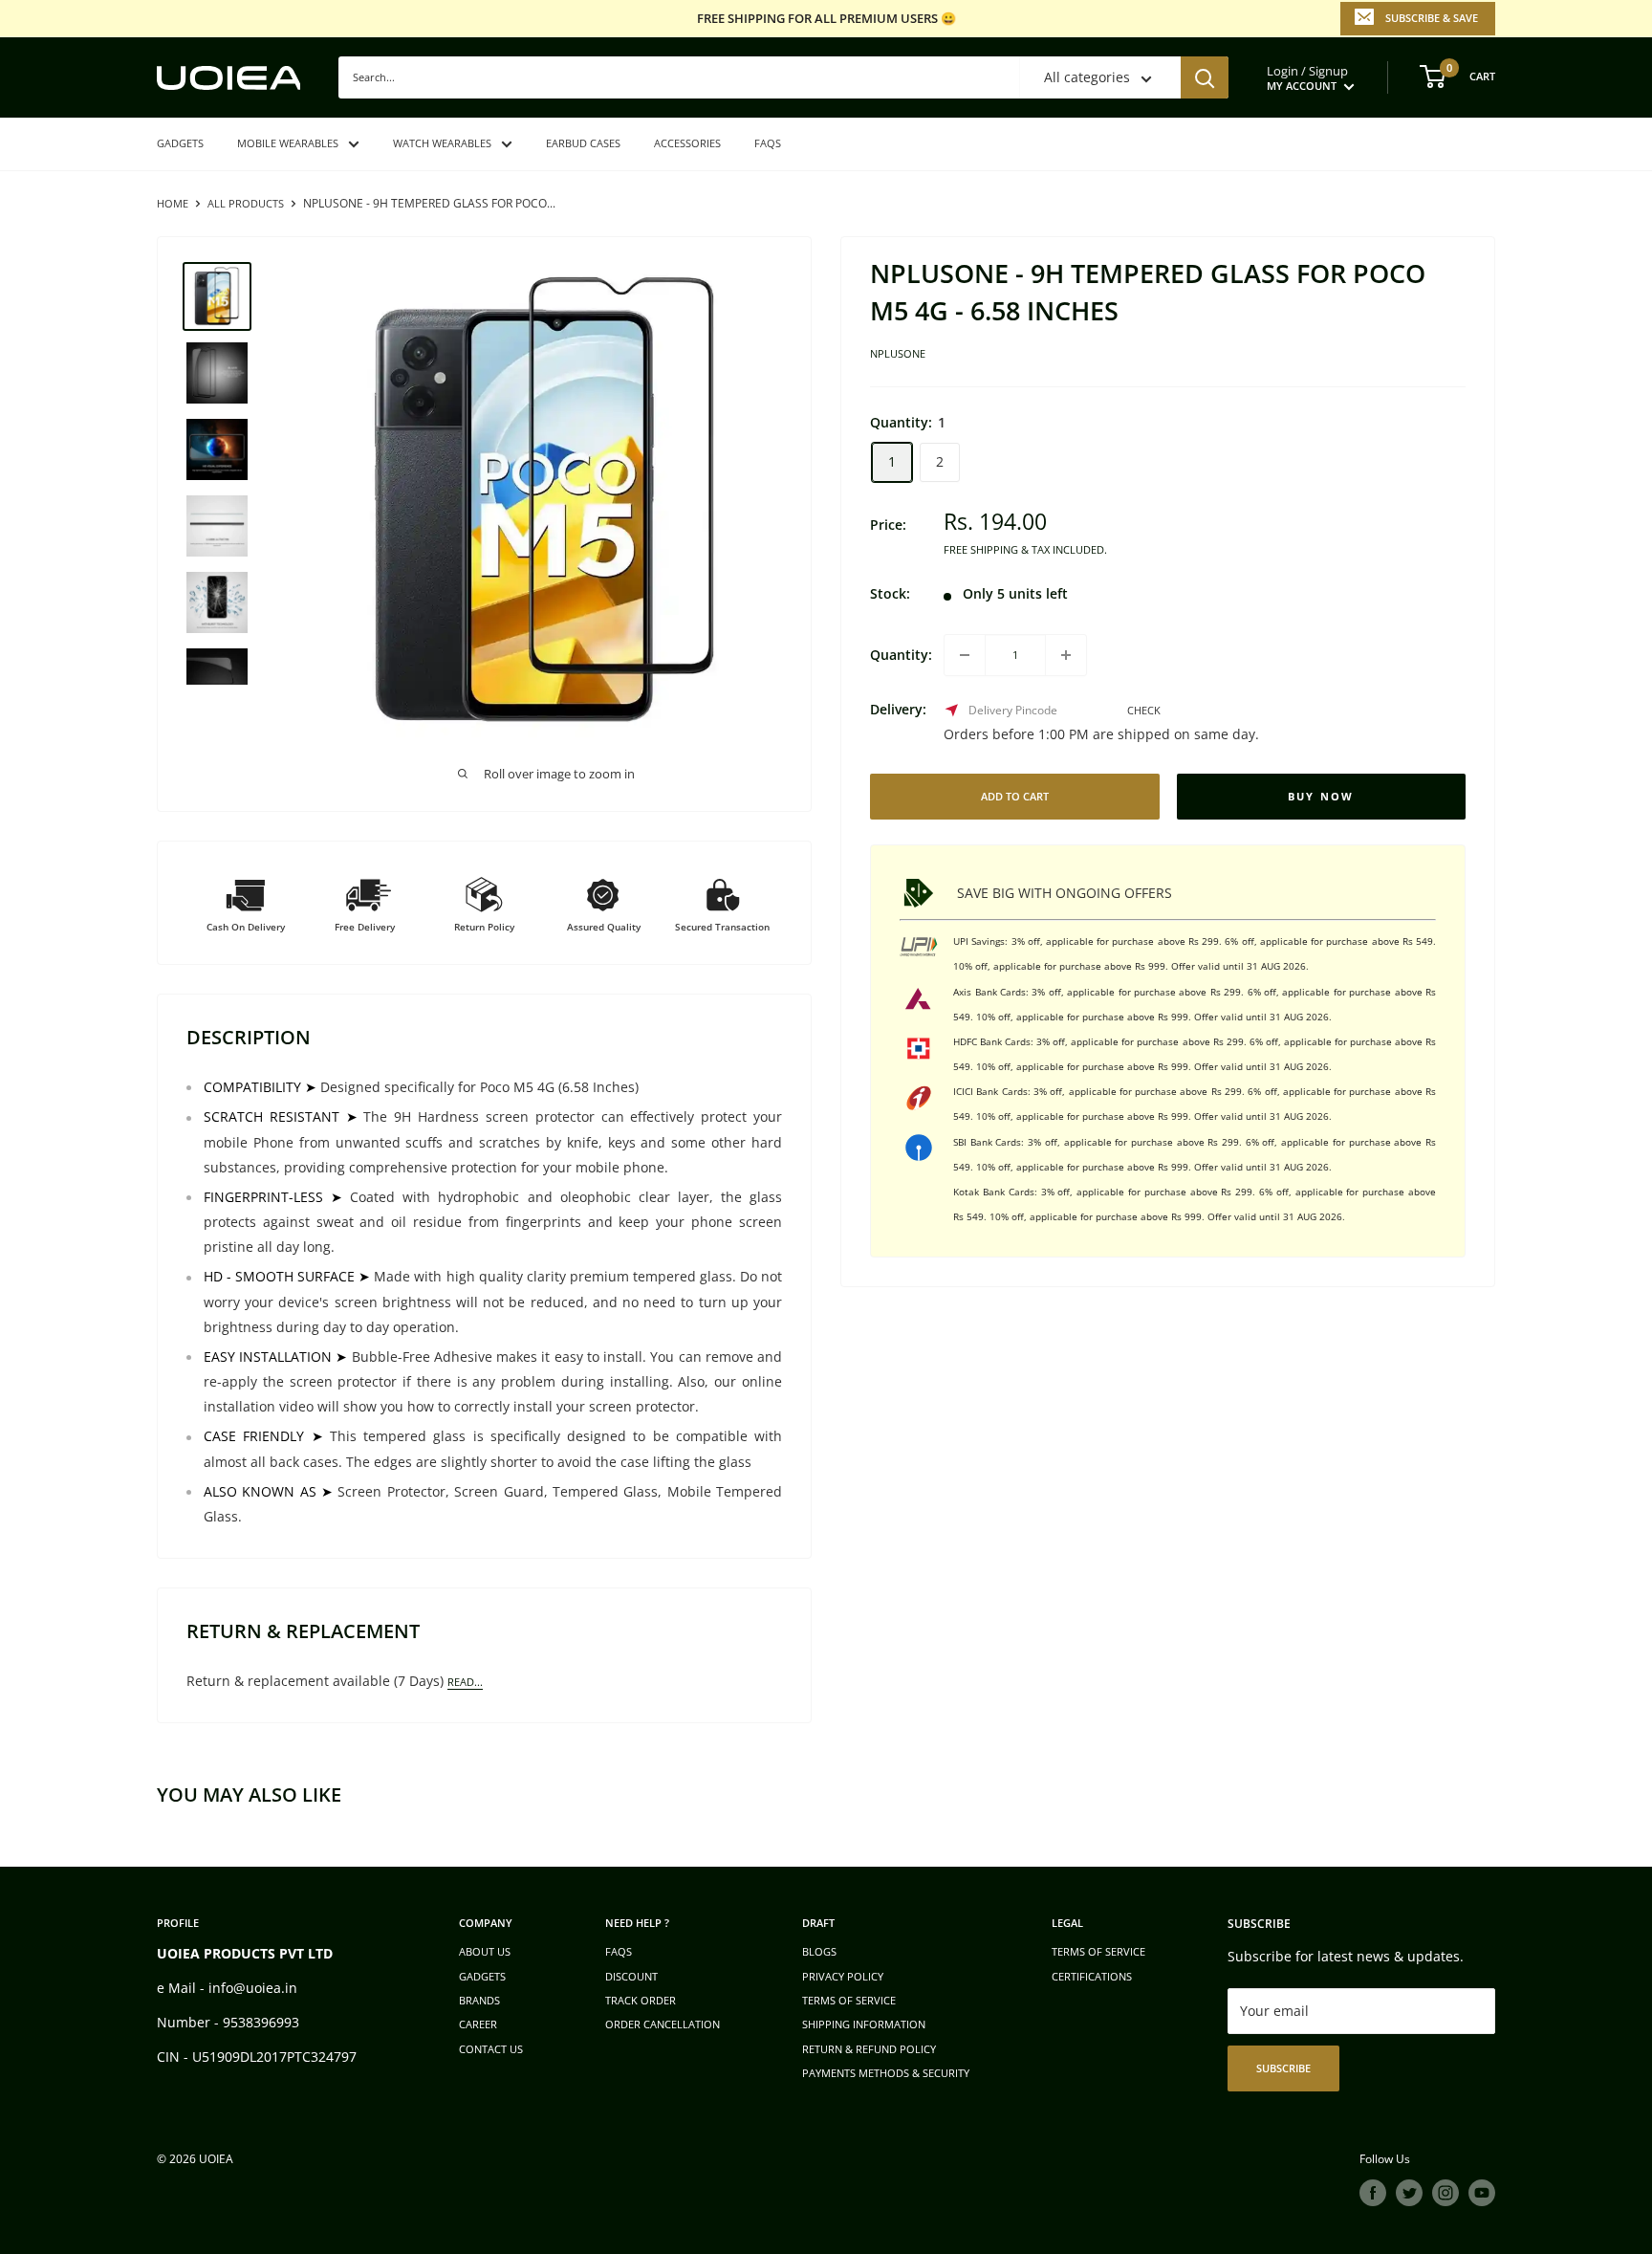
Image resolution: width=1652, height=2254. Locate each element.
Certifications (1092, 1976)
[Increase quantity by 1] (1066, 655)
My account (1303, 86)
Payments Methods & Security (886, 2073)
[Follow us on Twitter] (1409, 2193)
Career (478, 2024)
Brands (479, 2000)
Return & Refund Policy (869, 2049)
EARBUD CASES (583, 143)
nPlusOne (898, 354)
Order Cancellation (663, 2024)
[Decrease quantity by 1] (965, 655)
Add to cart (1015, 796)
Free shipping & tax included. (1025, 549)
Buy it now (1322, 797)
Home (173, 203)
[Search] (1205, 77)
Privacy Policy (843, 1976)
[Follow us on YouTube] (1482, 2193)
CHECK (1144, 710)
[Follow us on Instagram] (1445, 2193)
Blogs (819, 1951)
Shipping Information (864, 2024)
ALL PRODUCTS (246, 203)
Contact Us (491, 2049)
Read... (465, 1682)
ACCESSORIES (687, 143)
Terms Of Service (1098, 1951)
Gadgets (482, 1976)
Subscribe (1283, 2068)
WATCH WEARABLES (442, 143)
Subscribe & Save (1432, 18)
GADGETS (180, 143)
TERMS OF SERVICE (849, 2000)
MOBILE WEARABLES (288, 143)
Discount (631, 1976)
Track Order (641, 2000)
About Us (485, 1951)
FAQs (768, 143)
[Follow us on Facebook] (1373, 2193)
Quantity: (901, 655)
